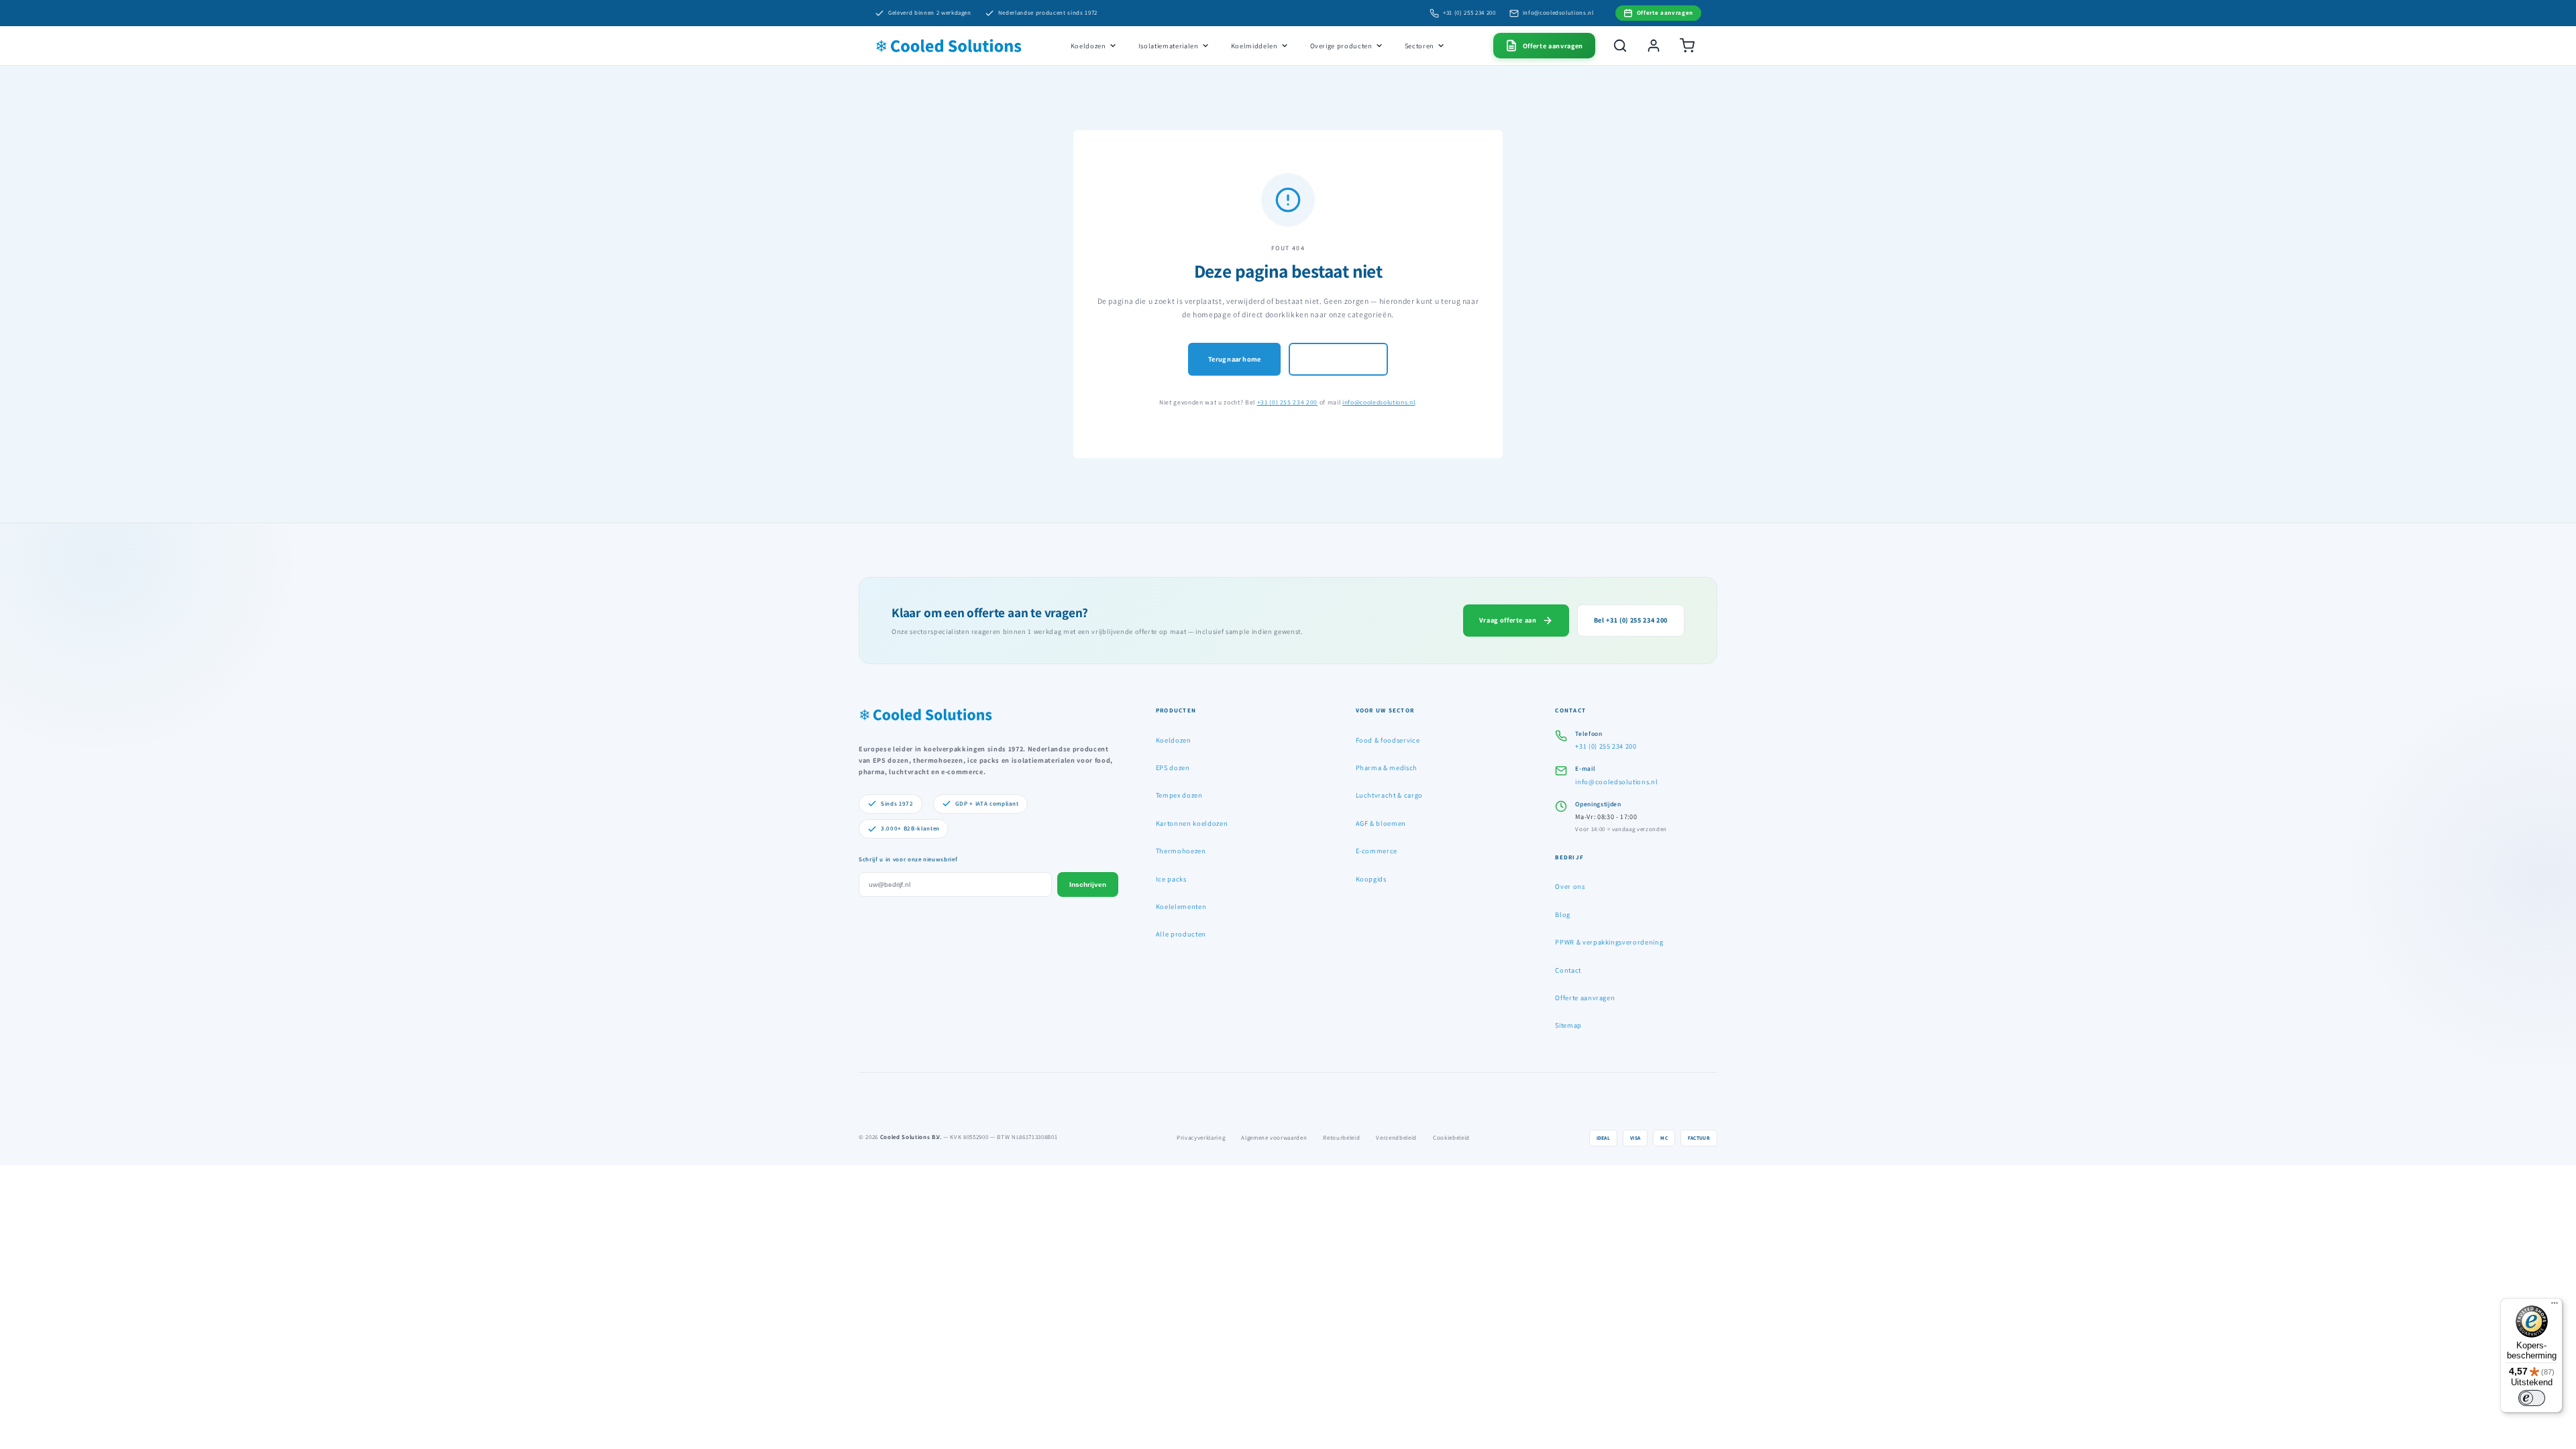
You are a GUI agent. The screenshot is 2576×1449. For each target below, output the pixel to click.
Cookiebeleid (1451, 1138)
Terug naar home (1234, 359)
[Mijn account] (1654, 46)
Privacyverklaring (1201, 1138)
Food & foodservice (1388, 740)
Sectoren (1419, 46)
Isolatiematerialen (1169, 46)
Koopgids (1371, 879)
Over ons (1570, 886)
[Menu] (2555, 1306)
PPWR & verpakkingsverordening (1609, 942)
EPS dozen (1173, 767)
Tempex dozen (1179, 795)
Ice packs (1171, 879)
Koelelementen (1181, 906)
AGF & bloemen (1381, 823)
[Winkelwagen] (1687, 46)
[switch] (2532, 1398)
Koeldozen (1088, 46)
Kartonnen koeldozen (1192, 823)
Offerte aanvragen (1585, 998)
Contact (1568, 970)
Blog (1563, 914)
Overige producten (1341, 46)
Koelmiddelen (1254, 46)
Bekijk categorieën (1338, 359)
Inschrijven (1088, 884)
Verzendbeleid (1396, 1138)
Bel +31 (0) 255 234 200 (1631, 620)
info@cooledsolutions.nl (1558, 13)
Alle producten (1181, 934)
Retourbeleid (1341, 1138)
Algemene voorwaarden (1274, 1138)
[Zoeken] (1620, 46)
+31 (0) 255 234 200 (1469, 13)
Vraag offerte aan (1508, 620)
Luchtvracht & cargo (1390, 795)
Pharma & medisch (1387, 767)
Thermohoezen (1181, 851)
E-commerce (1377, 851)
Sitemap (1568, 1025)
